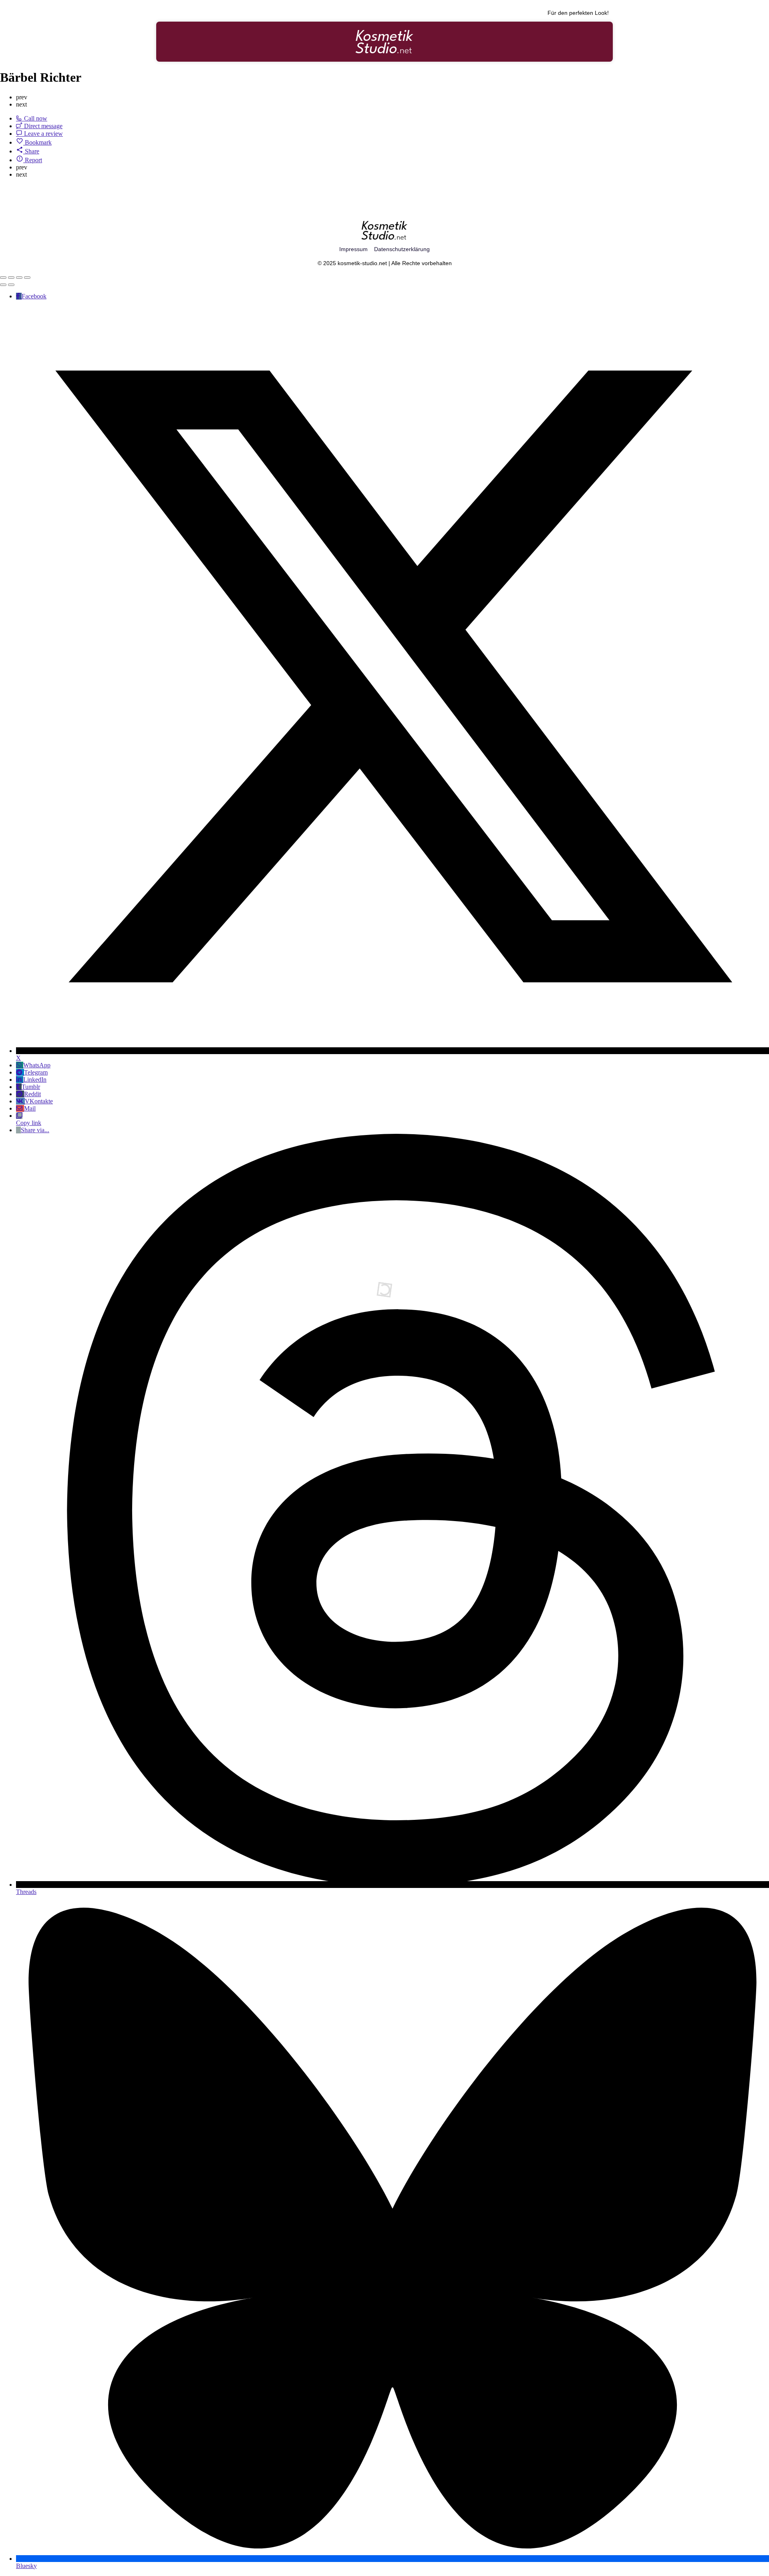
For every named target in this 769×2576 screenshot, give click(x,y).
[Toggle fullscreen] (19, 278)
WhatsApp (37, 1065)
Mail (30, 1108)
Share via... (35, 1130)
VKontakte (39, 1101)
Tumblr (31, 1087)
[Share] (11, 278)
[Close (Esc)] (3, 278)
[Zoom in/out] (27, 278)
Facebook (34, 296)
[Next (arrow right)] (11, 285)
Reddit (32, 1094)
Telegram (36, 1072)
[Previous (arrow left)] (3, 285)
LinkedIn (35, 1080)
